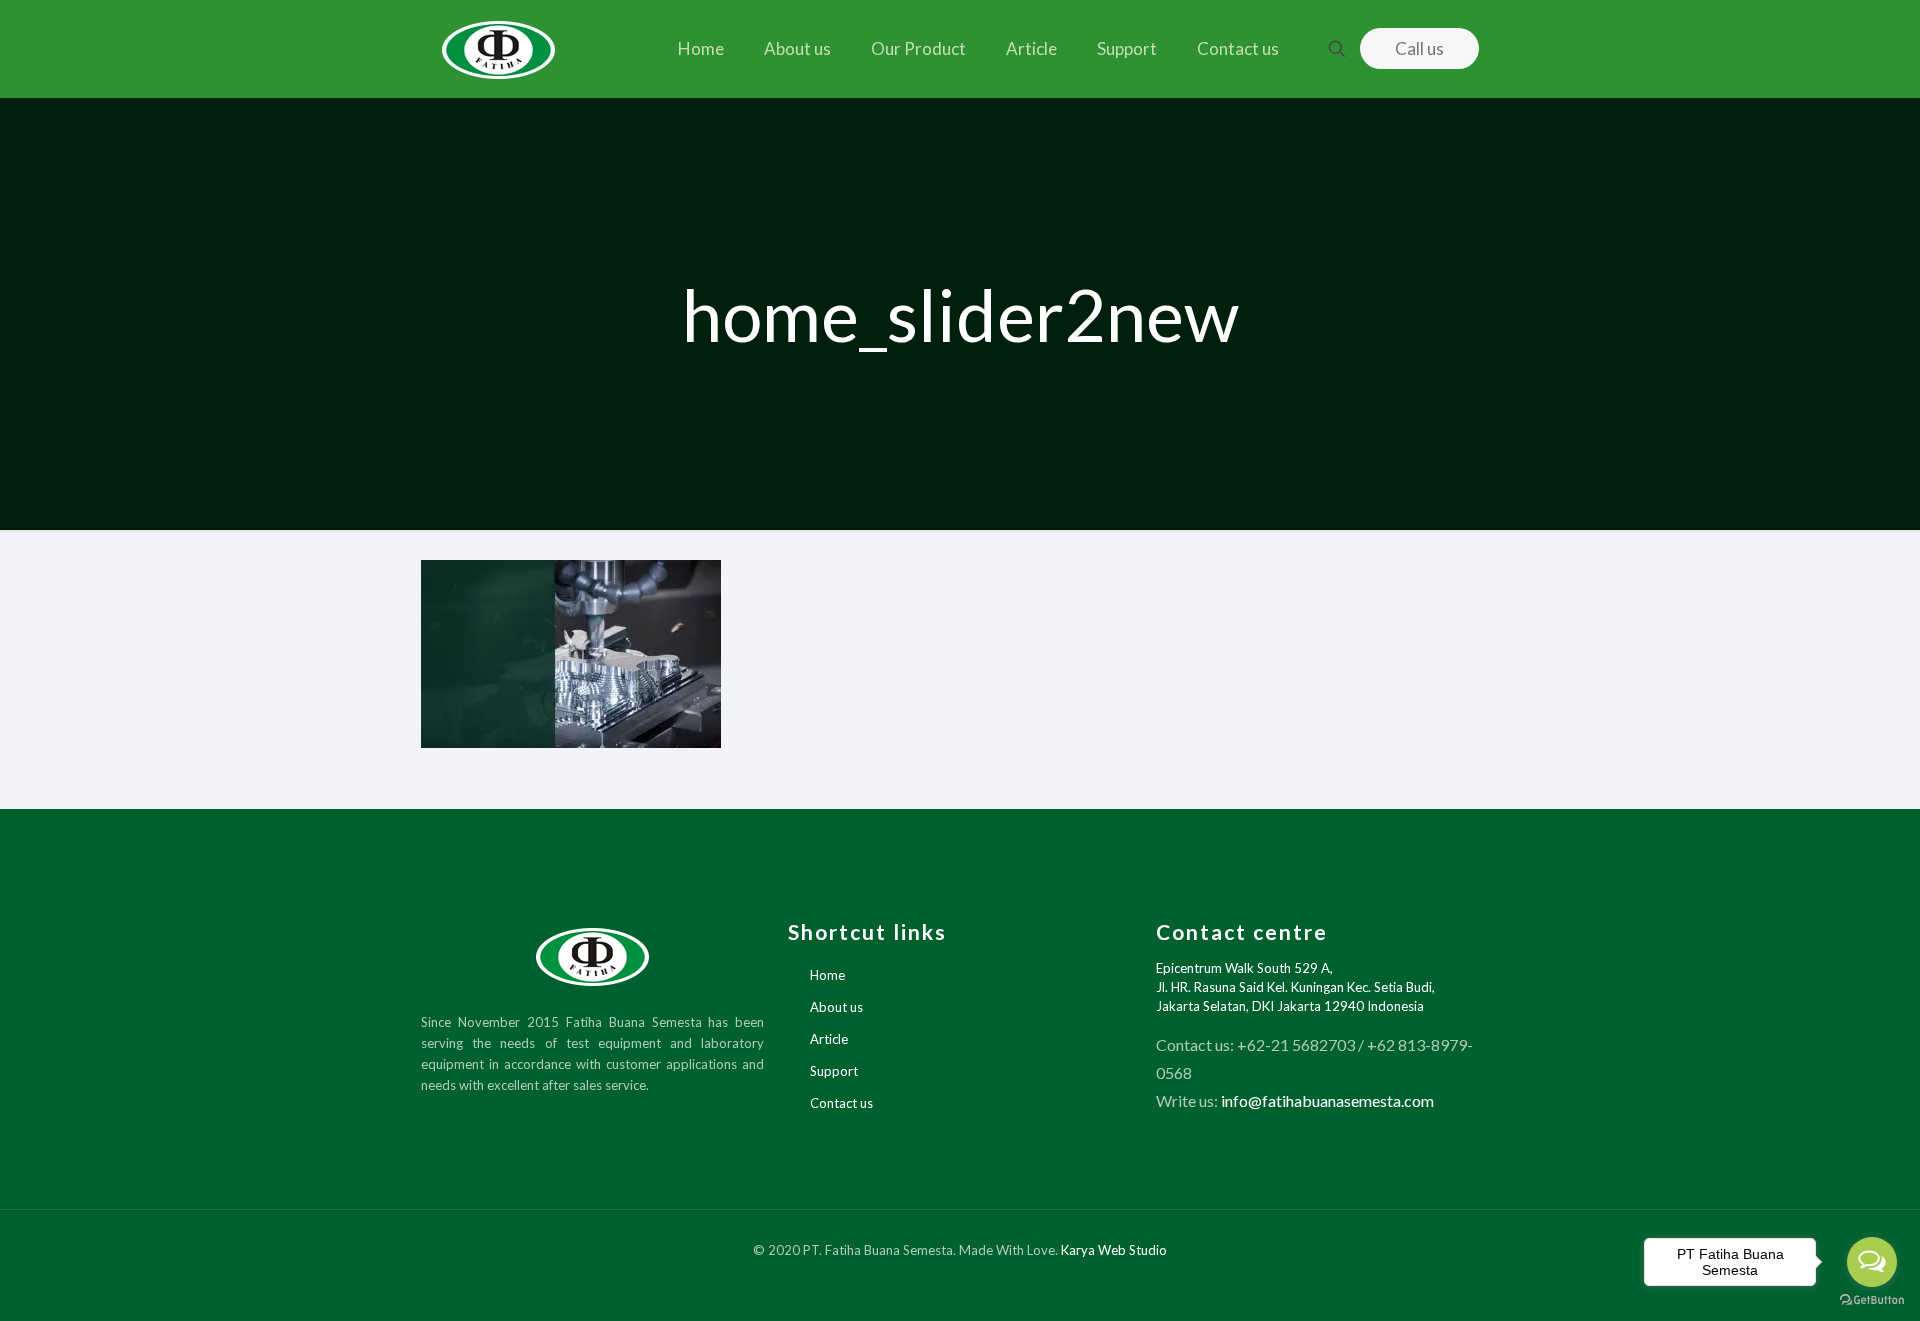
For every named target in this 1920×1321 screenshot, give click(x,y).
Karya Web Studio (1114, 1250)
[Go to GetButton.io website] (1872, 1300)
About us (836, 1007)
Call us (1419, 48)
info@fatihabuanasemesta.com (1327, 1100)
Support (834, 1071)
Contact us (841, 1103)
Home (827, 975)
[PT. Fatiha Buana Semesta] (499, 48)
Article (829, 1039)
